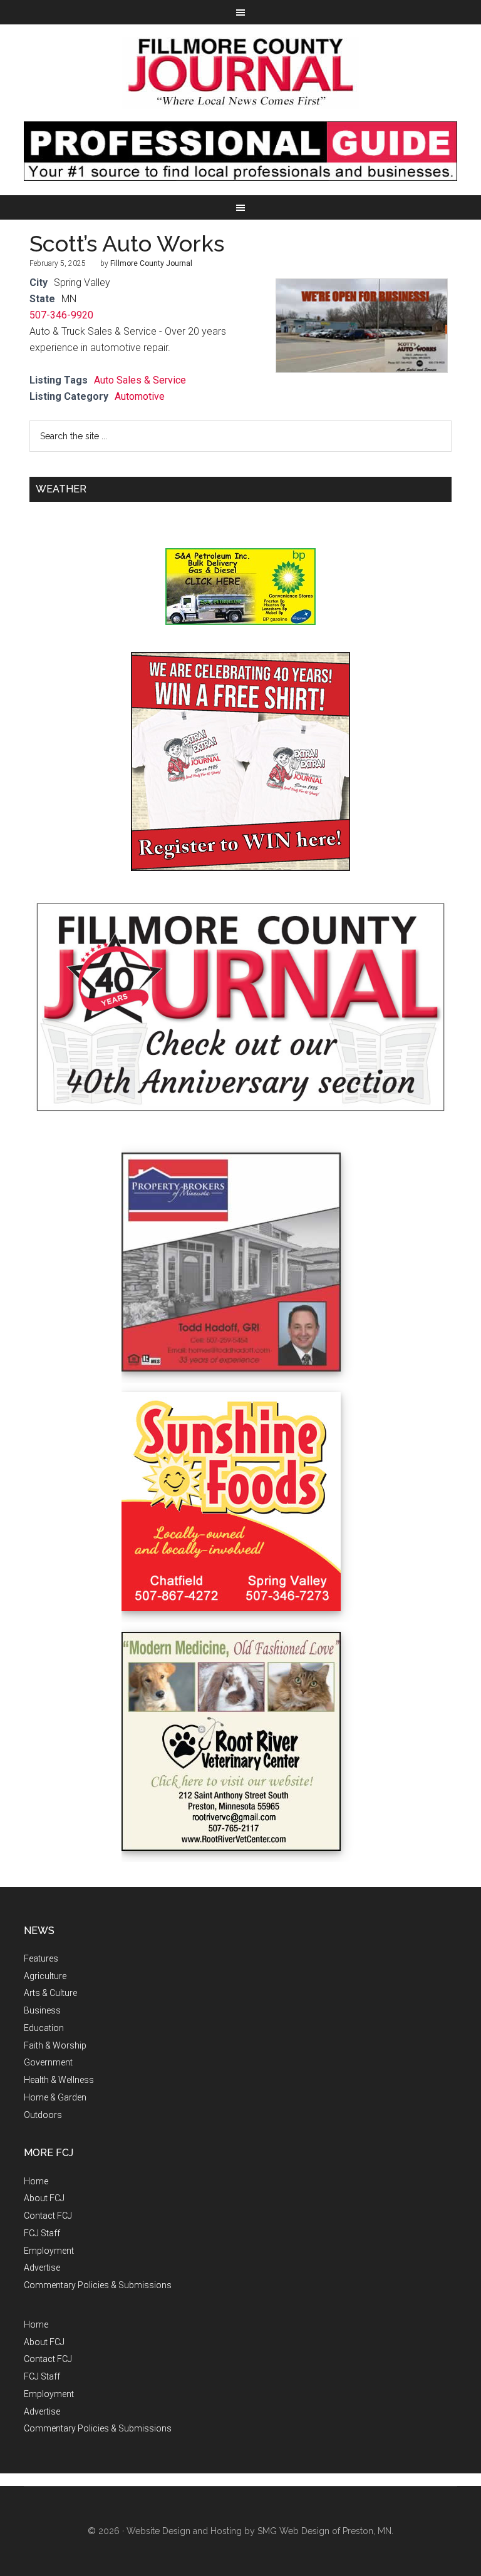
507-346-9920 (61, 315)
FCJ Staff (42, 2233)
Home (36, 2181)
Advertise (42, 2268)
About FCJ (44, 2198)
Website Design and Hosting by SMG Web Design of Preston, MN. (260, 2531)
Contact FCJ (48, 2216)
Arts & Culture (50, 1993)
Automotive (140, 396)
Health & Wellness (59, 2080)
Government (48, 2062)
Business (42, 2010)
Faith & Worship (55, 2045)
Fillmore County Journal (240, 73)
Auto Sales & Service (140, 380)
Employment (49, 2251)
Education (44, 2028)
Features (41, 1958)
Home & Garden (55, 2097)
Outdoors (43, 2115)
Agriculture (45, 1976)
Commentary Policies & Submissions (98, 2285)
